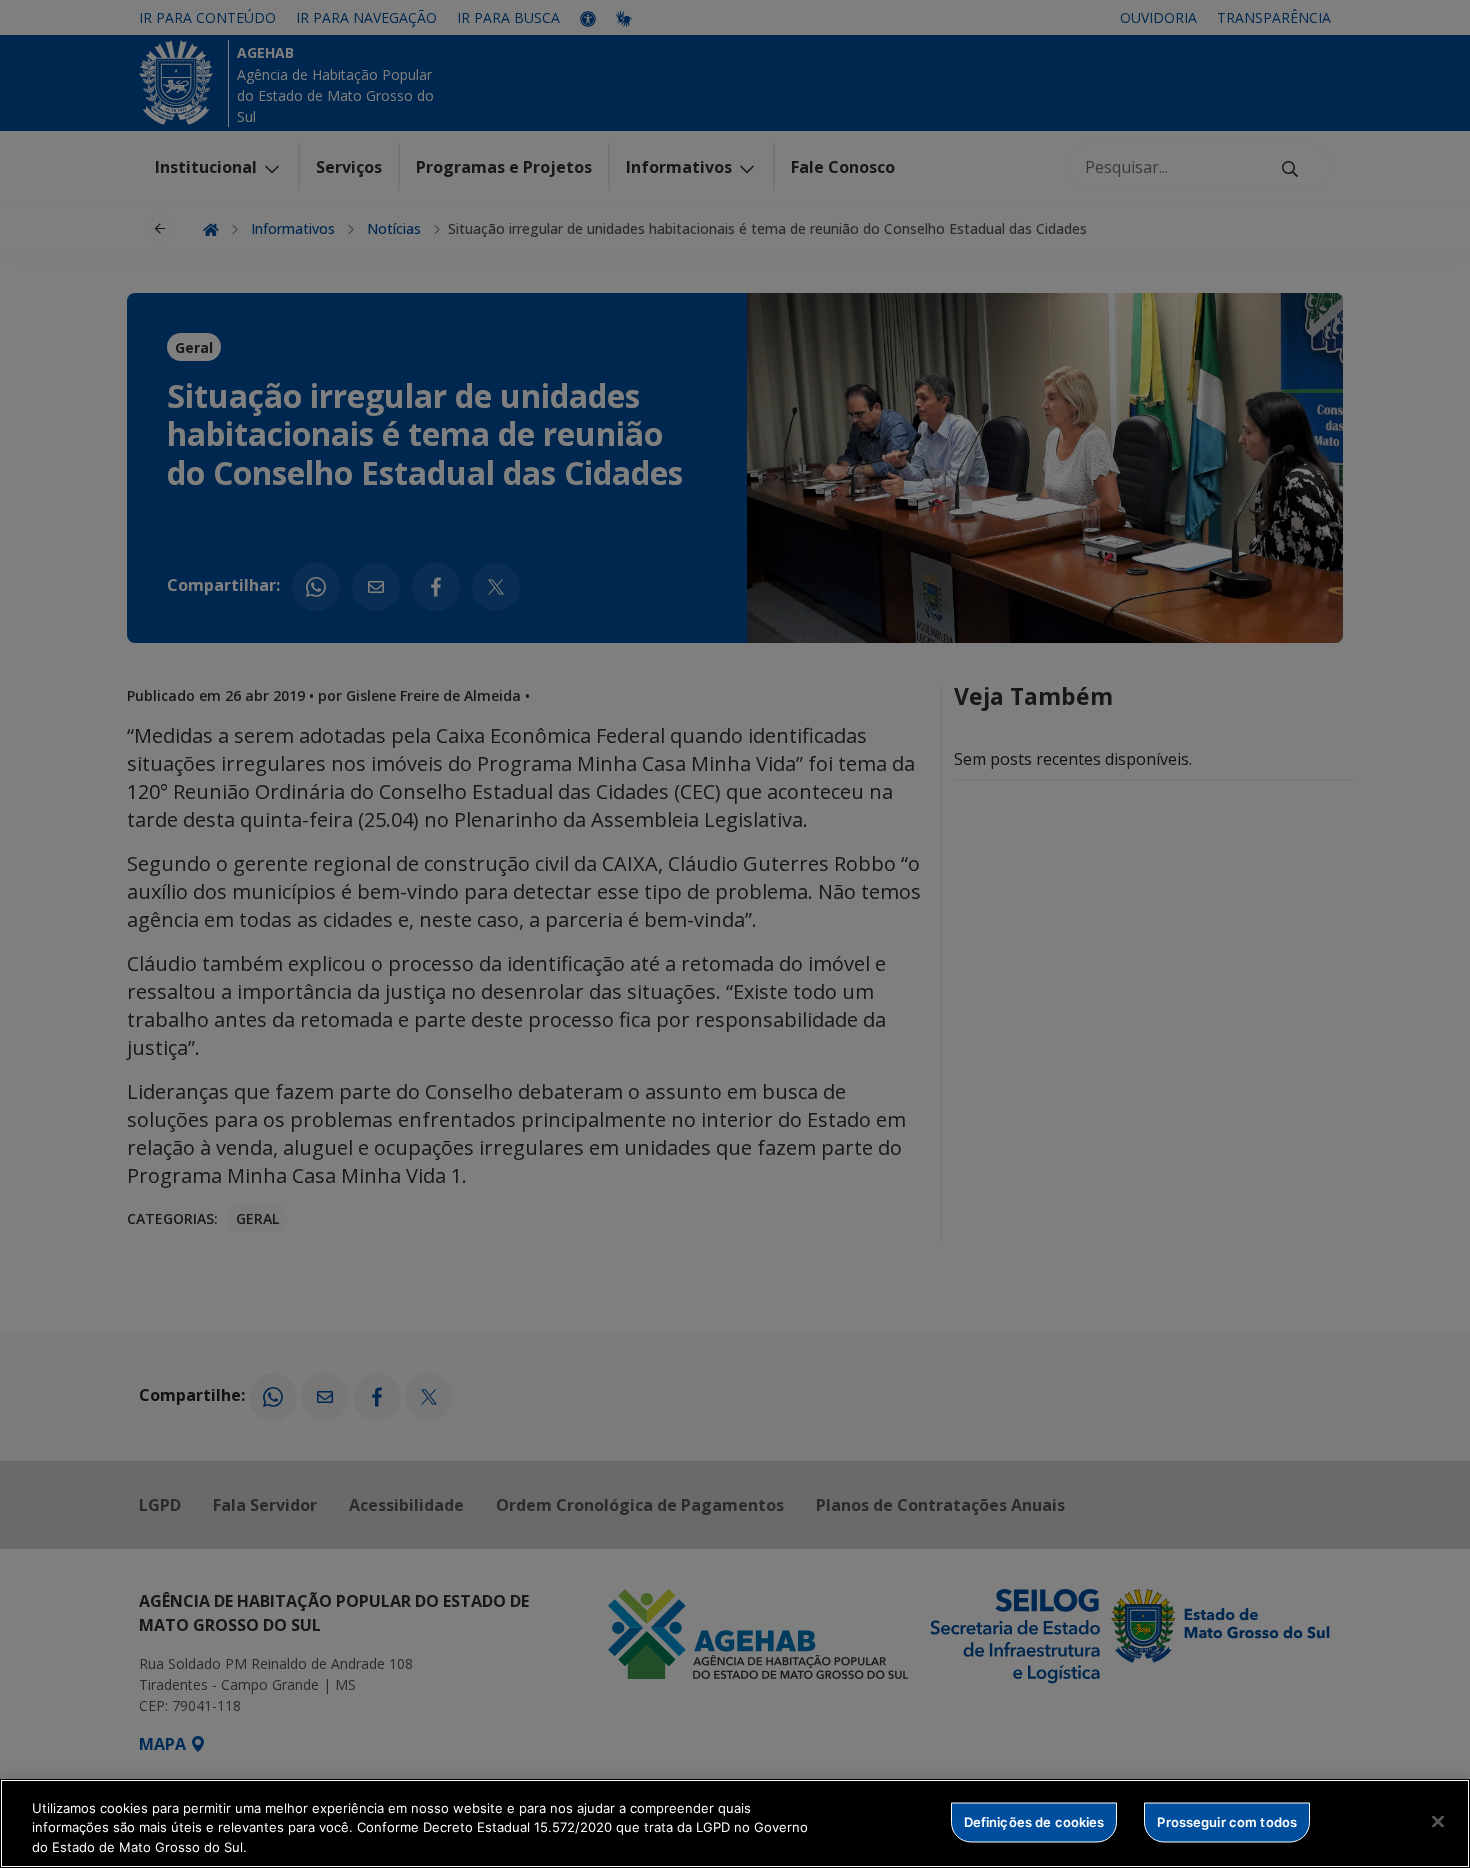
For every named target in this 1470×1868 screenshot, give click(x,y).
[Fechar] (1438, 1821)
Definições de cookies (1034, 1821)
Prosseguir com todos (1227, 1821)
